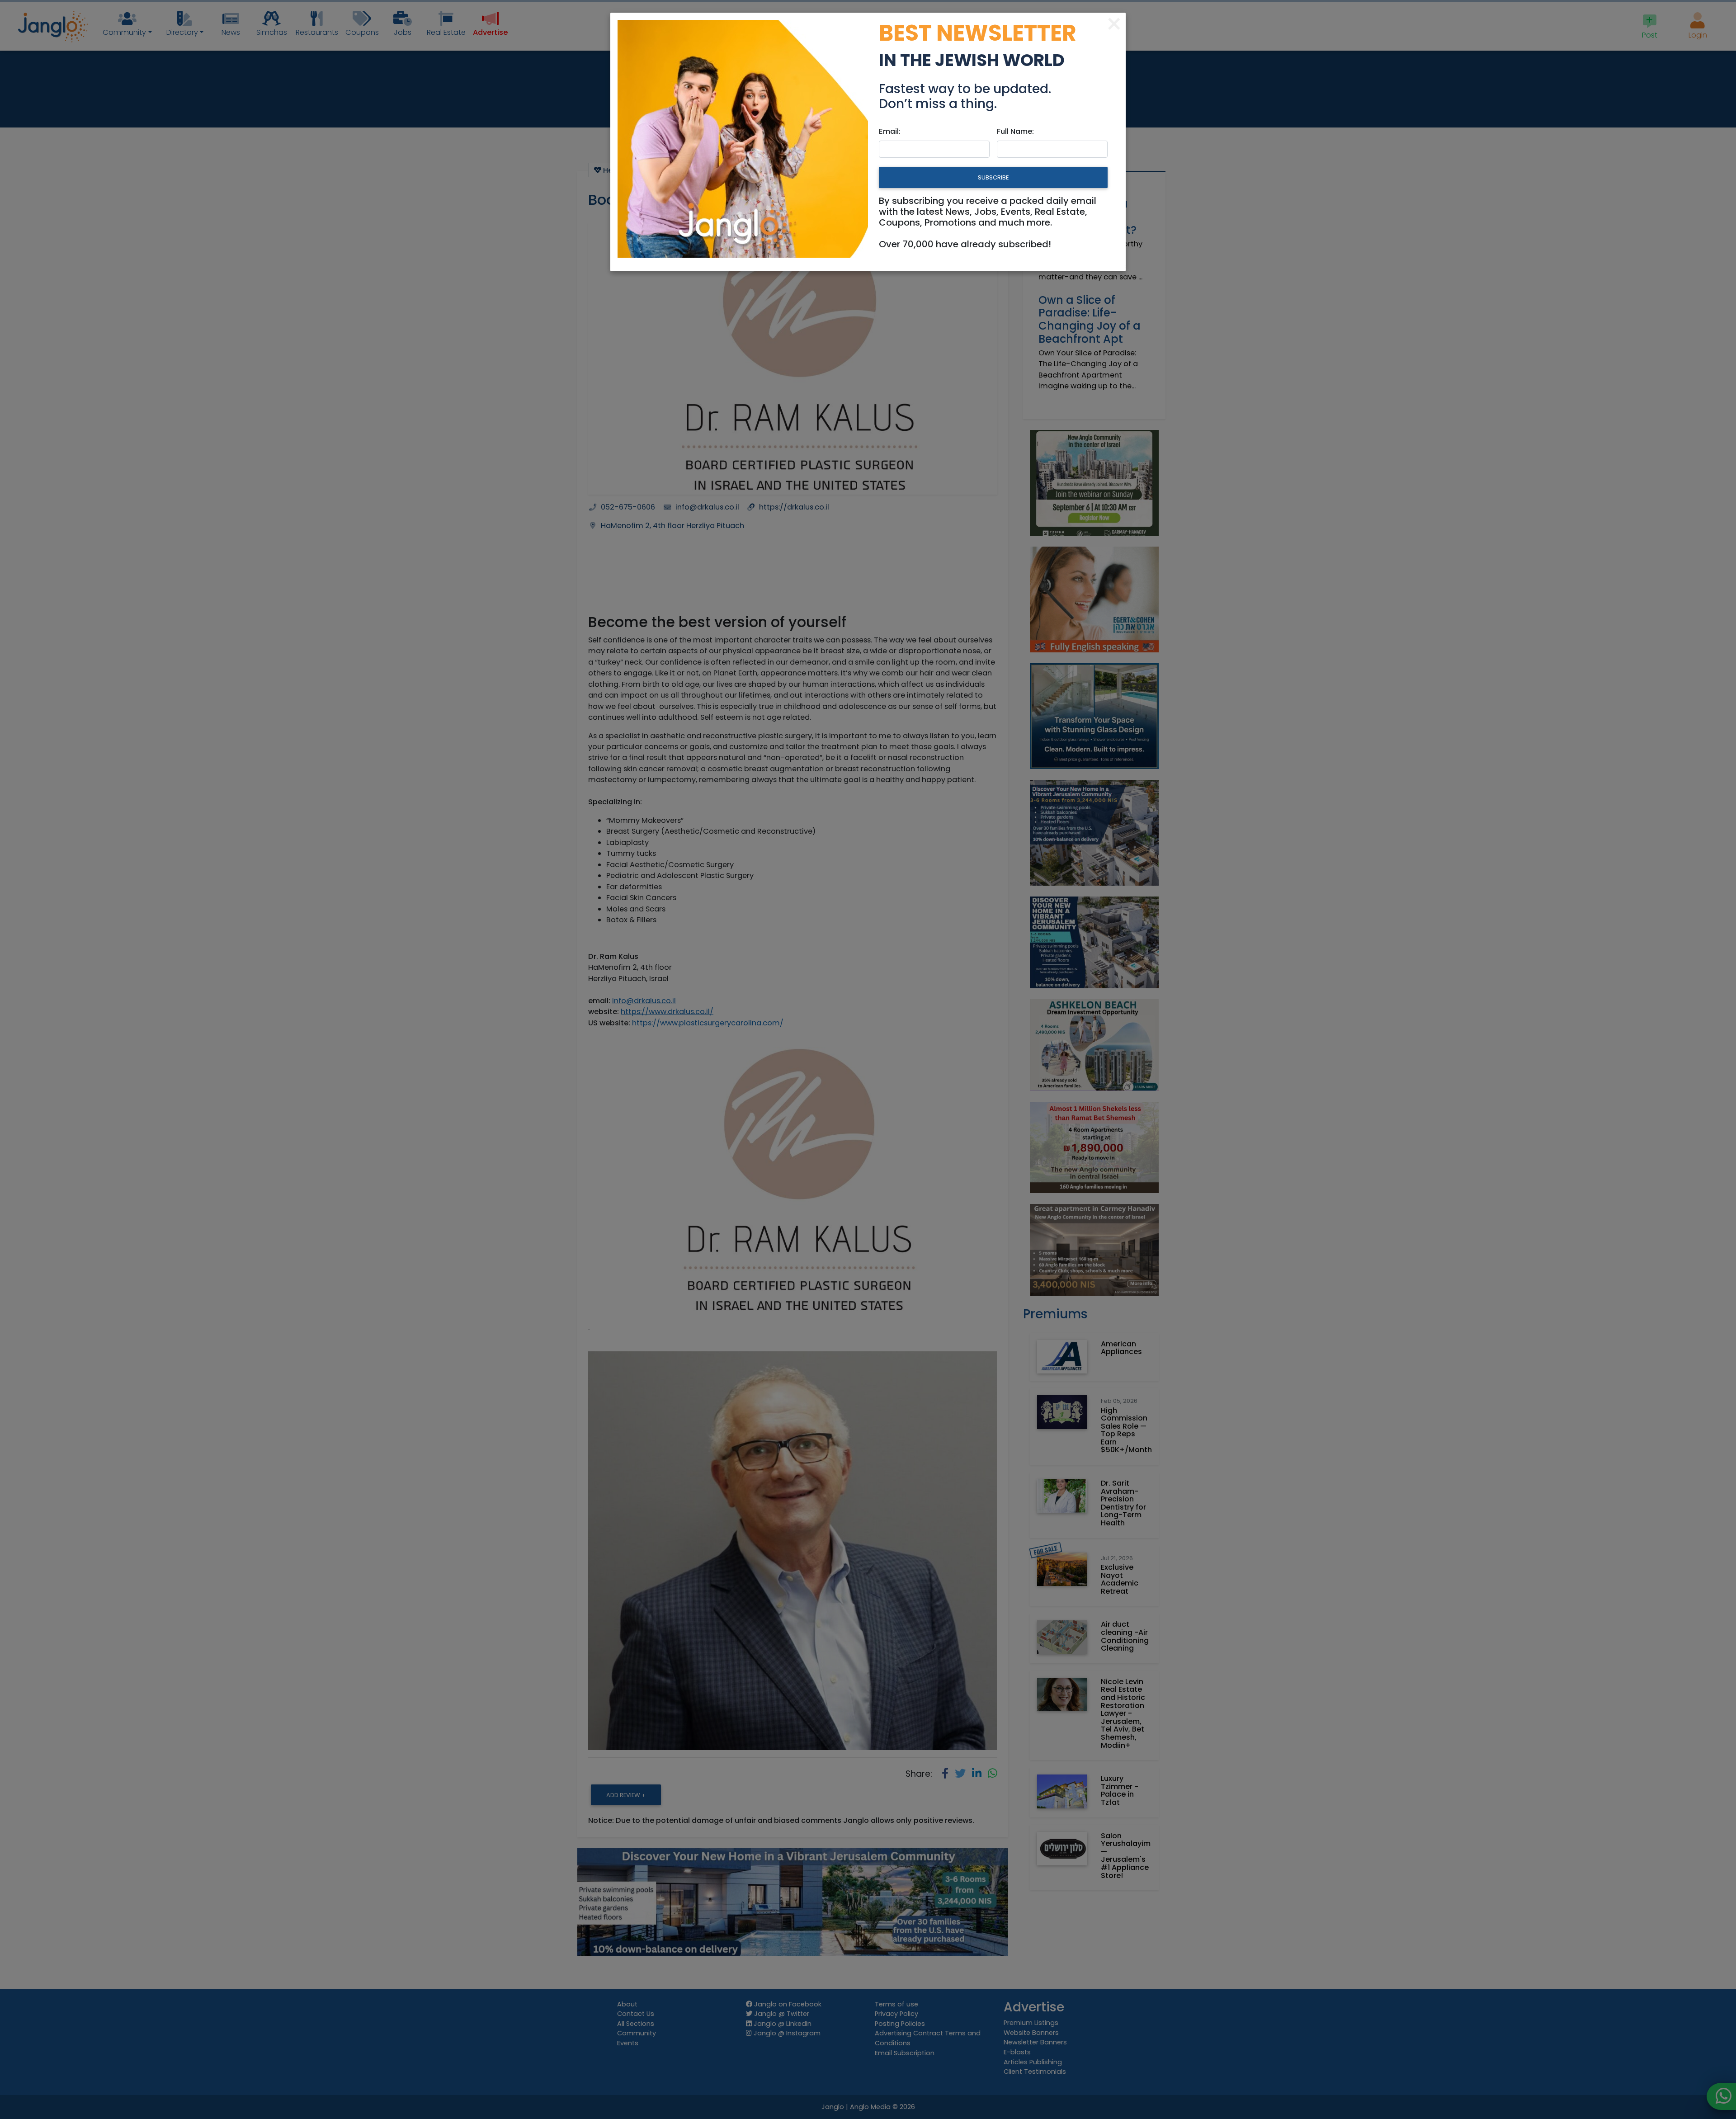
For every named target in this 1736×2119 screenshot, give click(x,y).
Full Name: (1015, 131)
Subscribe (993, 177)
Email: (890, 131)
